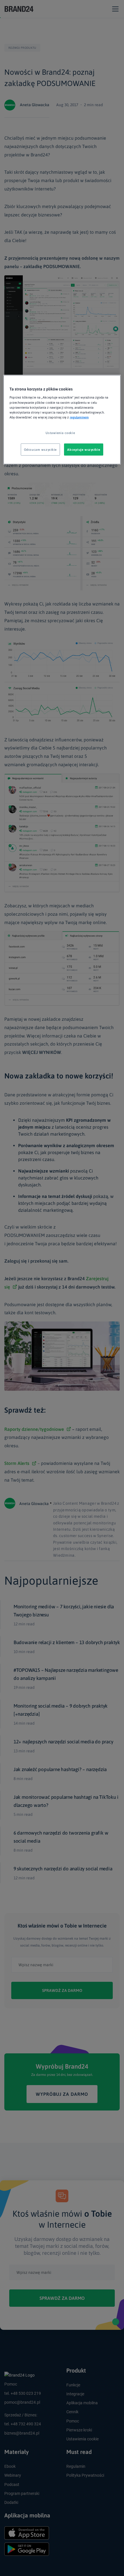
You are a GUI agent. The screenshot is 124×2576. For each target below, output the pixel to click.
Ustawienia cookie (60, 432)
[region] (62, 419)
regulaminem (79, 417)
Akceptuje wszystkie (84, 449)
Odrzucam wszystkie (40, 449)
